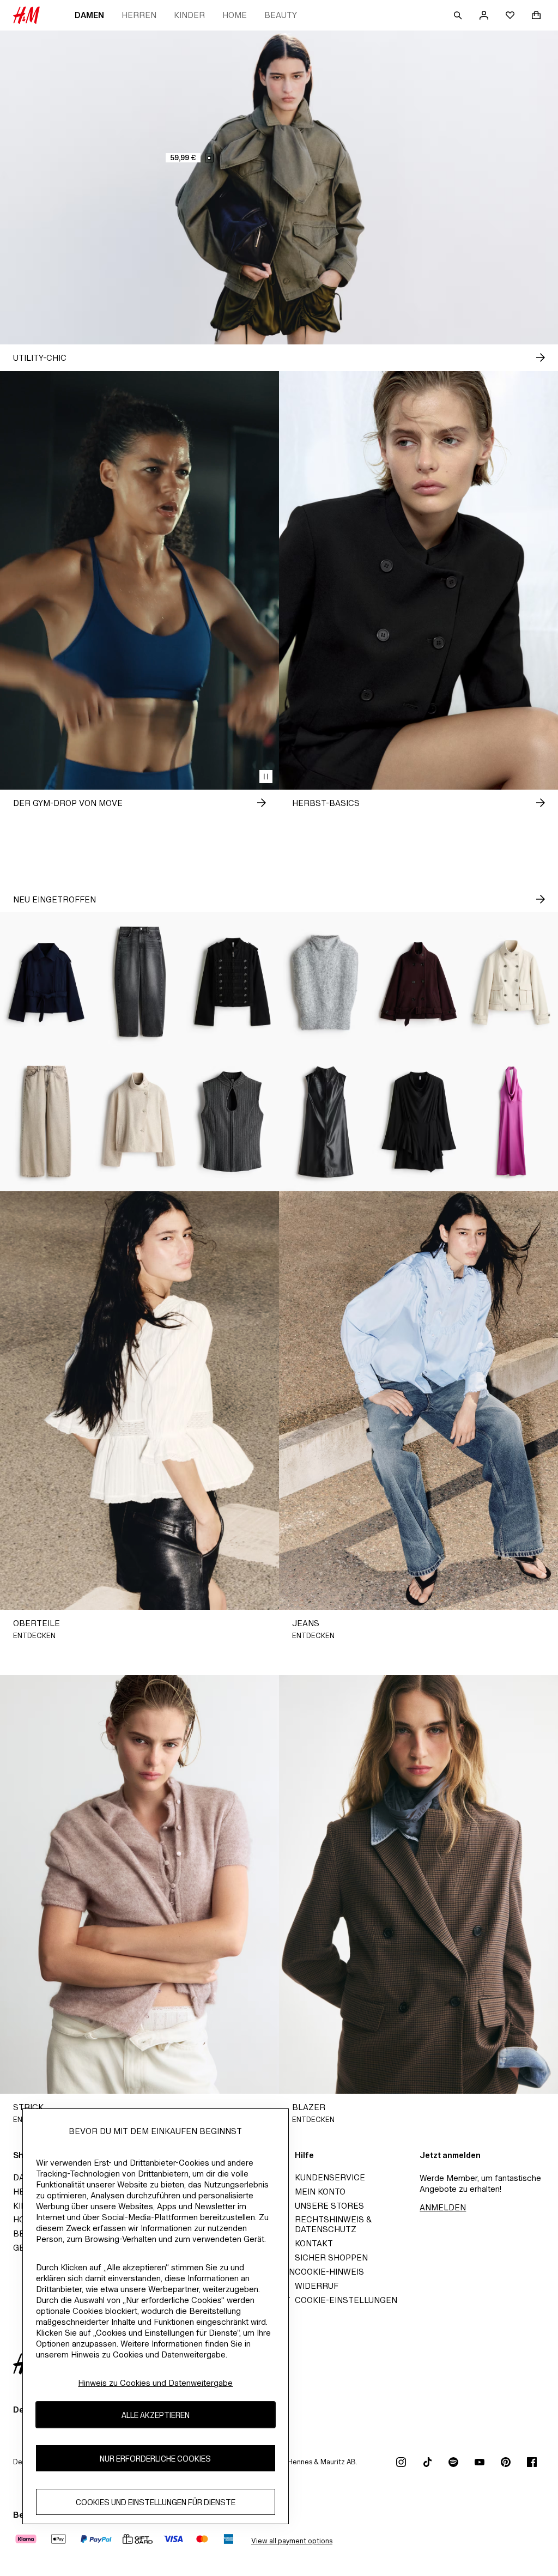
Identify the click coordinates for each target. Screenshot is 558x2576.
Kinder (189, 15)
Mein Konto (320, 2192)
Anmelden (443, 2207)
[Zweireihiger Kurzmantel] (47, 982)
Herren (139, 15)
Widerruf (317, 2286)
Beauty (281, 15)
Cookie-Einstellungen (346, 2300)
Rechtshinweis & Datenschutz (333, 2224)
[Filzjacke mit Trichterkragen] (140, 1122)
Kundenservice (330, 2177)
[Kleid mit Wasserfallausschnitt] (511, 1122)
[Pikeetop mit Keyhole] (232, 1122)
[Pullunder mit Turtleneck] (326, 982)
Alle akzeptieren (156, 2415)
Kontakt (314, 2243)
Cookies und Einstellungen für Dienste (156, 2502)
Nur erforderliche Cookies (155, 2459)
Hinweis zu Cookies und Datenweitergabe (155, 2383)
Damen (89, 15)
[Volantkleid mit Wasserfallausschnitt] (419, 1122)
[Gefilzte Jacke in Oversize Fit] (419, 982)
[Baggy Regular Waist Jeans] (47, 1122)
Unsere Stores (329, 2206)
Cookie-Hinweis (329, 2272)
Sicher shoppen (331, 2257)
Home (235, 15)
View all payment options (292, 2541)
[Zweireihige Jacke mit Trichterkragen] (511, 982)
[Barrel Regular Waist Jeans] (140, 982)
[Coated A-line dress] (326, 1122)
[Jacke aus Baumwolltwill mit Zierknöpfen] (232, 982)
